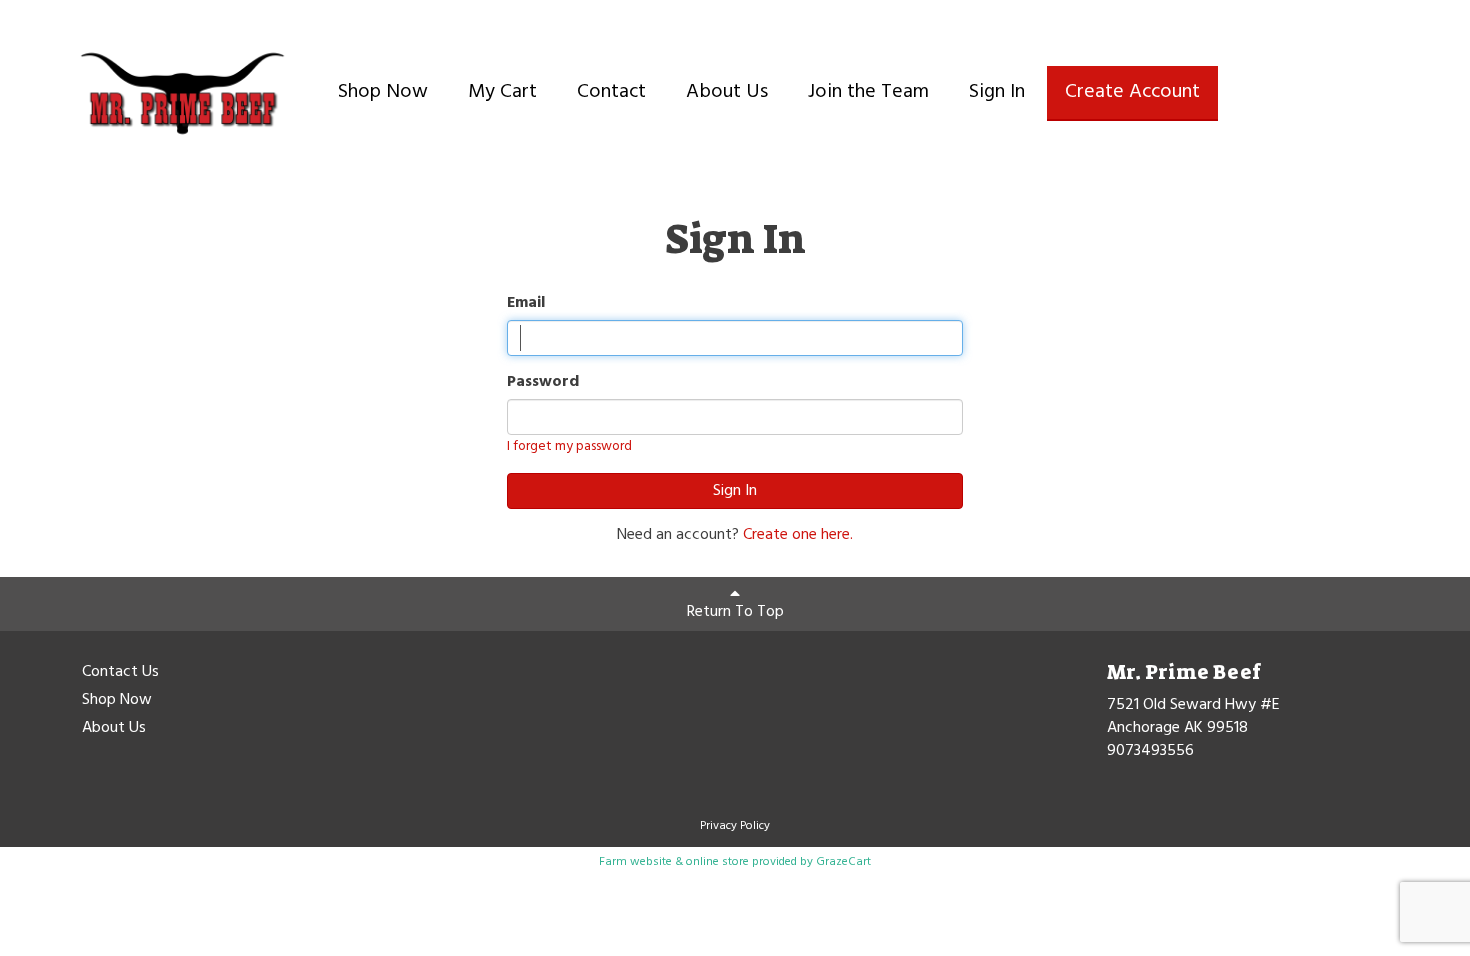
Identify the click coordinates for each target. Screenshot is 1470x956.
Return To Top (735, 612)
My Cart (502, 92)
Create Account (1132, 92)
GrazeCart (843, 862)
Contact (611, 92)
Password (543, 382)
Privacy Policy (735, 826)
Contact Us (120, 673)
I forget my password (569, 446)
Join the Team (868, 92)
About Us (727, 92)
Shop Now (383, 92)
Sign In (997, 92)
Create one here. (798, 535)
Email (526, 303)
